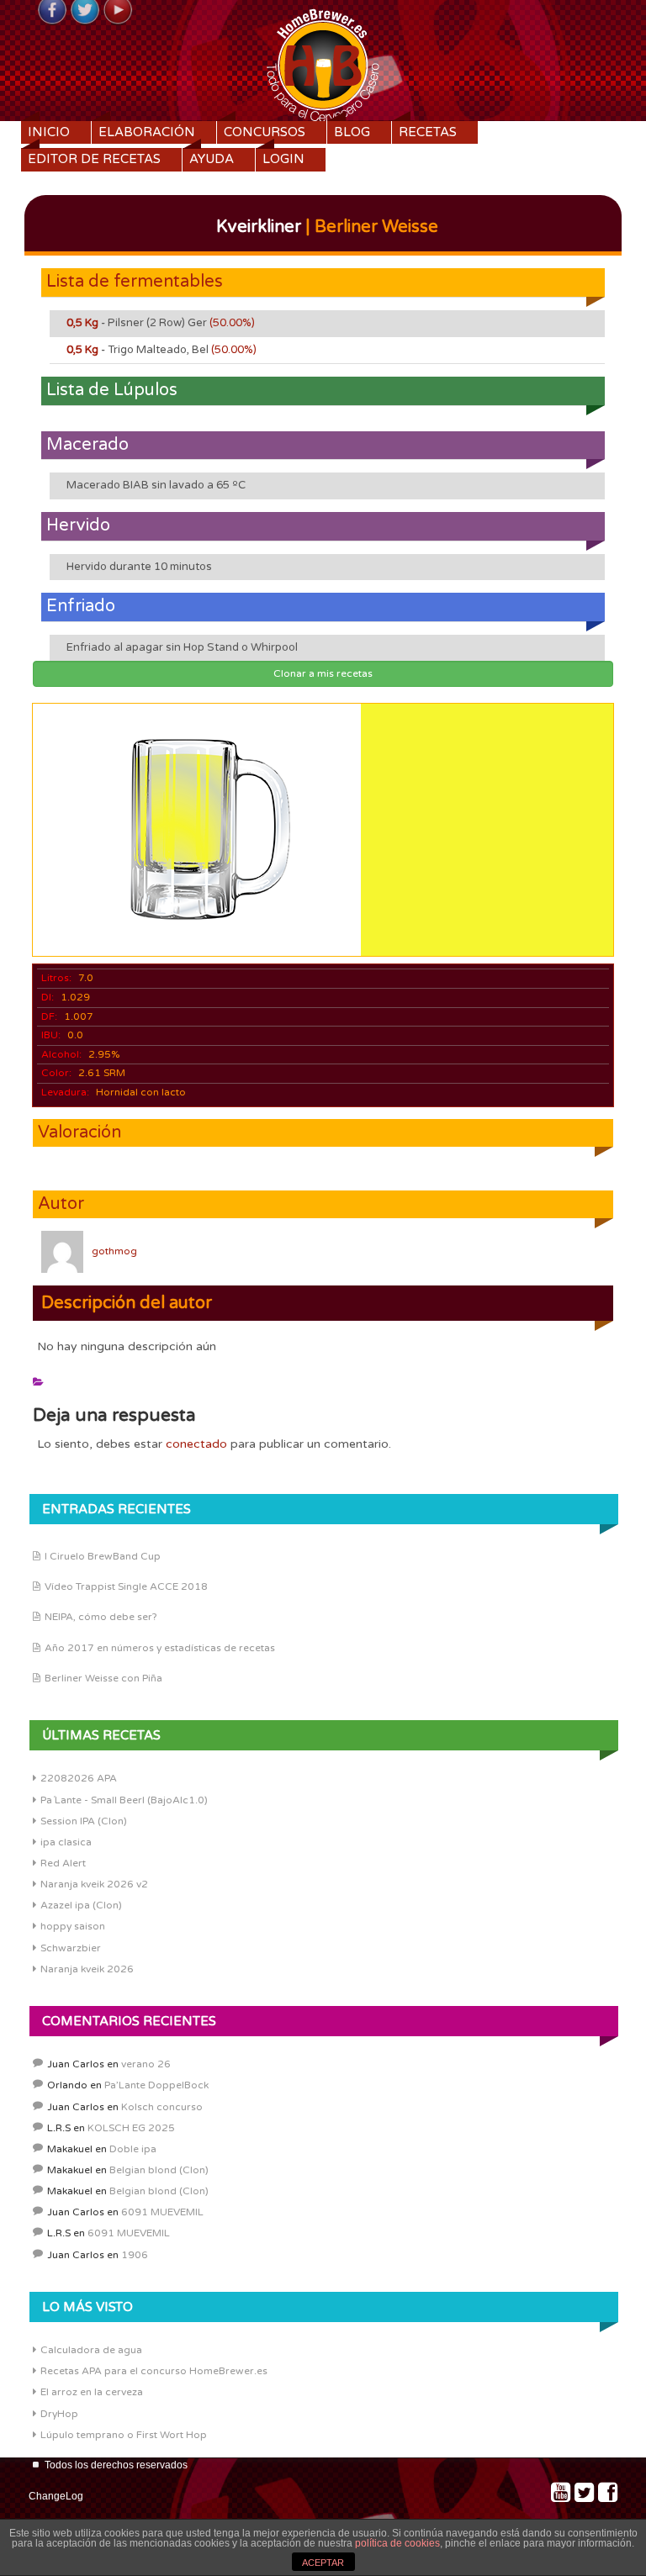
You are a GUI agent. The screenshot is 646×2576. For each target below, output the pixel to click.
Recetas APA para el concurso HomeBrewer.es (154, 2371)
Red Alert (63, 1863)
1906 (135, 2255)
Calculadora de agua (91, 2350)
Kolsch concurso (162, 2107)
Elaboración (147, 132)
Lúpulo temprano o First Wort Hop (124, 2435)
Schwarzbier (71, 1948)
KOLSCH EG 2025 (131, 2128)
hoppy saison (73, 1926)
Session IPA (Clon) (84, 1821)
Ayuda (212, 159)
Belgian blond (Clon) (159, 2170)
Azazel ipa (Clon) (81, 1905)
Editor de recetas (94, 159)
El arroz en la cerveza (92, 2392)
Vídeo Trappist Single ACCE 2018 (126, 1586)
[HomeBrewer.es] (323, 63)
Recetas (428, 132)
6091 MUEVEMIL (162, 2212)
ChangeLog (56, 2496)
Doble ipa (133, 2149)
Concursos (265, 132)
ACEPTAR (323, 2563)
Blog (352, 132)
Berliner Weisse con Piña (103, 1678)
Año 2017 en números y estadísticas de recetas (160, 1648)
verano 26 (146, 2064)
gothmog (114, 1251)
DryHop (59, 2414)
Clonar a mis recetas (323, 673)
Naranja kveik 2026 (87, 1969)
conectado (196, 1444)
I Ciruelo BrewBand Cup (103, 1556)
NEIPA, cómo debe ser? (101, 1617)
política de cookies (397, 2543)
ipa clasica (66, 1842)
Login (283, 159)
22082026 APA (79, 1778)
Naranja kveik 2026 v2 (94, 1884)
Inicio (49, 132)
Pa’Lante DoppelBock (156, 2085)
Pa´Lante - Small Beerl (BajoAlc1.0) (124, 1800)
